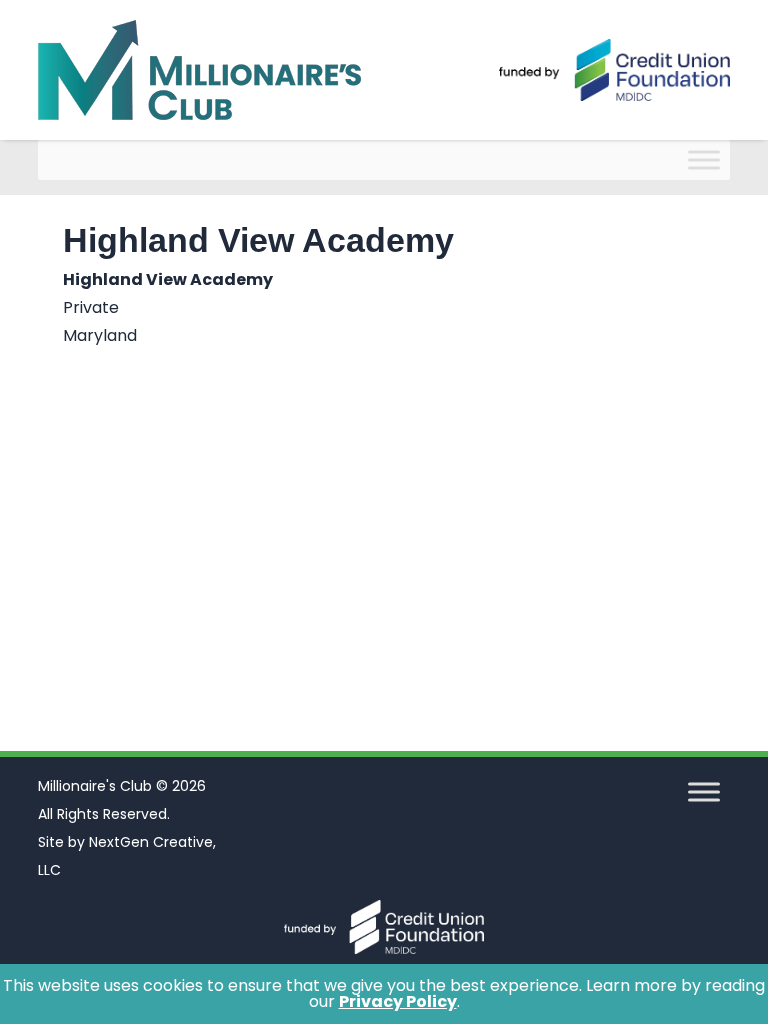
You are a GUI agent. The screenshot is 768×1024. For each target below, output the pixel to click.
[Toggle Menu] (704, 159)
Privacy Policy (398, 1001)
